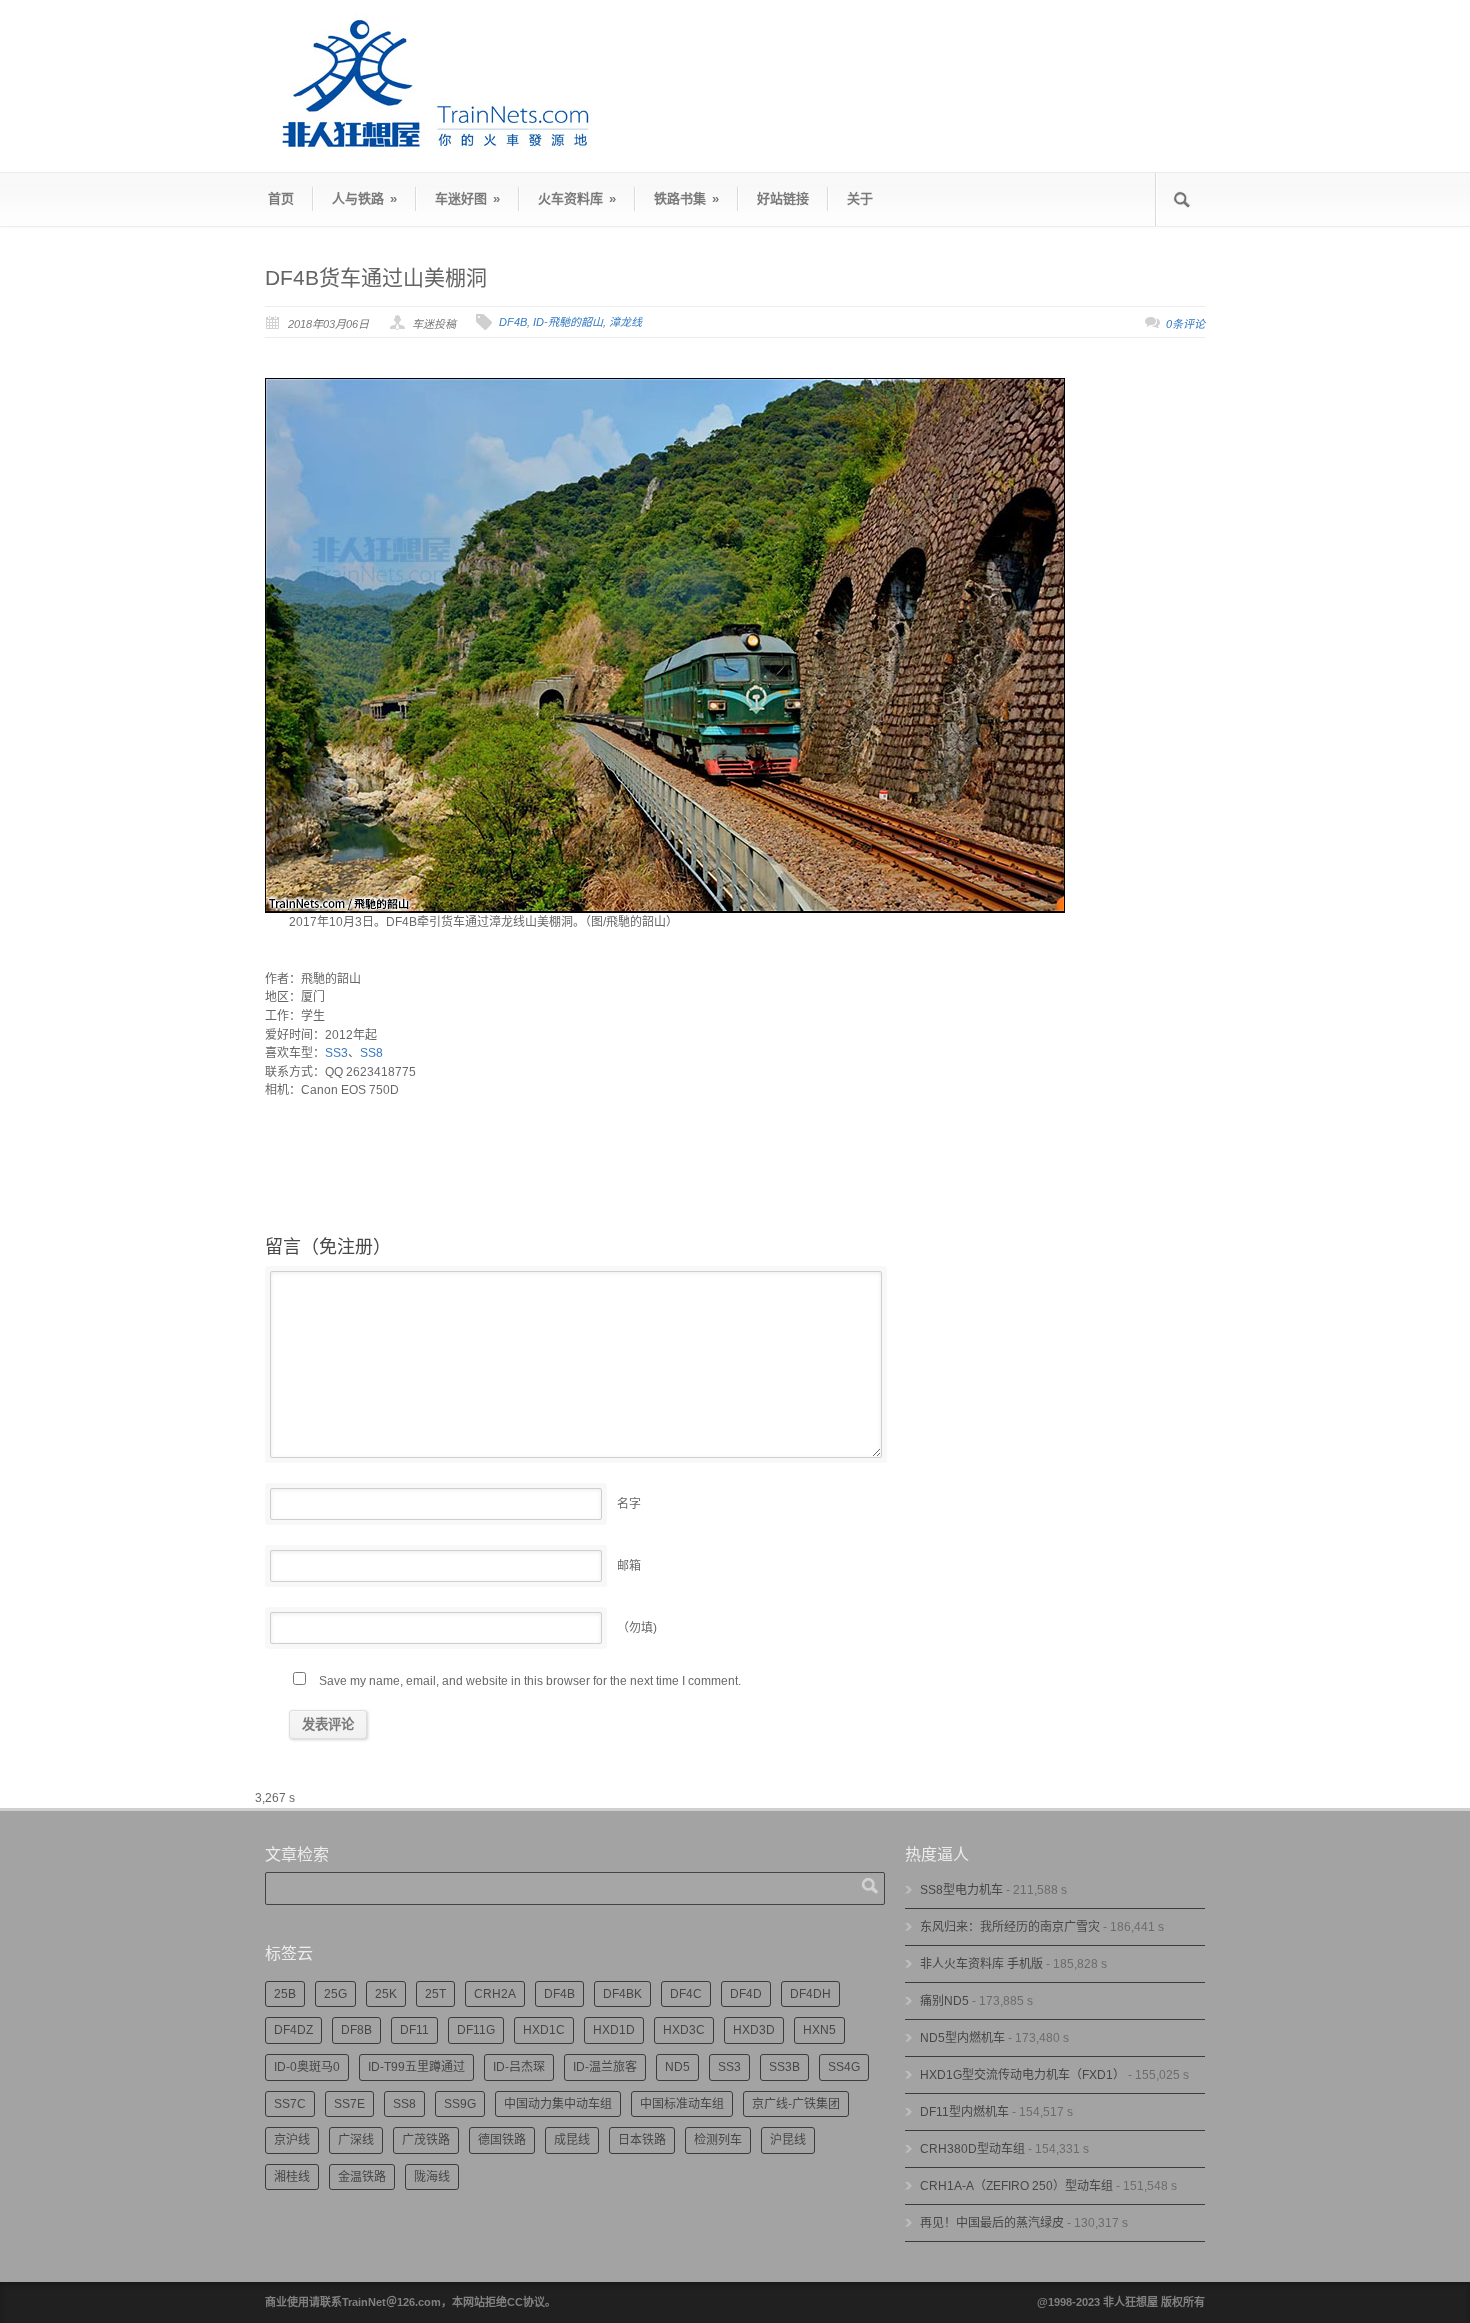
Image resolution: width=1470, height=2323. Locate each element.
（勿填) (637, 1628)
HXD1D (614, 2030)
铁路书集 (686, 198)
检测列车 (718, 2140)
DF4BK (622, 1994)
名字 (629, 1504)
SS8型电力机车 (961, 1890)
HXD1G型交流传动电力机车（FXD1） (1022, 2075)
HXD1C (544, 2030)
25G (335, 1994)
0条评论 (1185, 324)
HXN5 (819, 2030)
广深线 (356, 2140)
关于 (860, 198)
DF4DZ (293, 2030)
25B (285, 1994)
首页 (281, 198)
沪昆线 (788, 2140)
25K (386, 1994)
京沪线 (292, 2140)
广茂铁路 (426, 2140)
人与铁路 (364, 198)
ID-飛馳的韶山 (568, 322)
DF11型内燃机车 (964, 2112)
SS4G (844, 2067)
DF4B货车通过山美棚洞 (376, 277)
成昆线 (572, 2140)
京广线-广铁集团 (796, 2104)
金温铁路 (362, 2177)
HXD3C (684, 2030)
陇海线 (432, 2177)
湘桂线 (292, 2177)
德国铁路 (502, 2140)
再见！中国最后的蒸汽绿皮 (992, 2223)
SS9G (460, 2104)
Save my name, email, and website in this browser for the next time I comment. (530, 1681)
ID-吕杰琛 (519, 2067)
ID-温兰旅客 (605, 2067)
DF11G (476, 2030)
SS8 (371, 1053)
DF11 (414, 2030)
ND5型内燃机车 (962, 2038)
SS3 (336, 1053)
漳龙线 (625, 322)
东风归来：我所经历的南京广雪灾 (1010, 1927)
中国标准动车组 (682, 2104)
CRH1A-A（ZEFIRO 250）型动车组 (1016, 2186)
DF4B (513, 322)
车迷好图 (467, 198)
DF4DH (810, 1994)
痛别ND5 (944, 2001)
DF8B (356, 2030)
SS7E (349, 2104)
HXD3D (754, 2030)
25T (435, 1994)
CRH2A (495, 1994)
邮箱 (629, 1566)
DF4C (686, 1994)
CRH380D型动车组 (972, 2149)
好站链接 (783, 198)
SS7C (290, 2104)
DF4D (746, 1994)
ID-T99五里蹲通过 (416, 2067)
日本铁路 (642, 2140)
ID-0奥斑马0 (307, 2067)
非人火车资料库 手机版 (981, 1964)
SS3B (784, 2067)
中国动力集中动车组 (558, 2104)
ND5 (677, 2067)
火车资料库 (577, 198)
